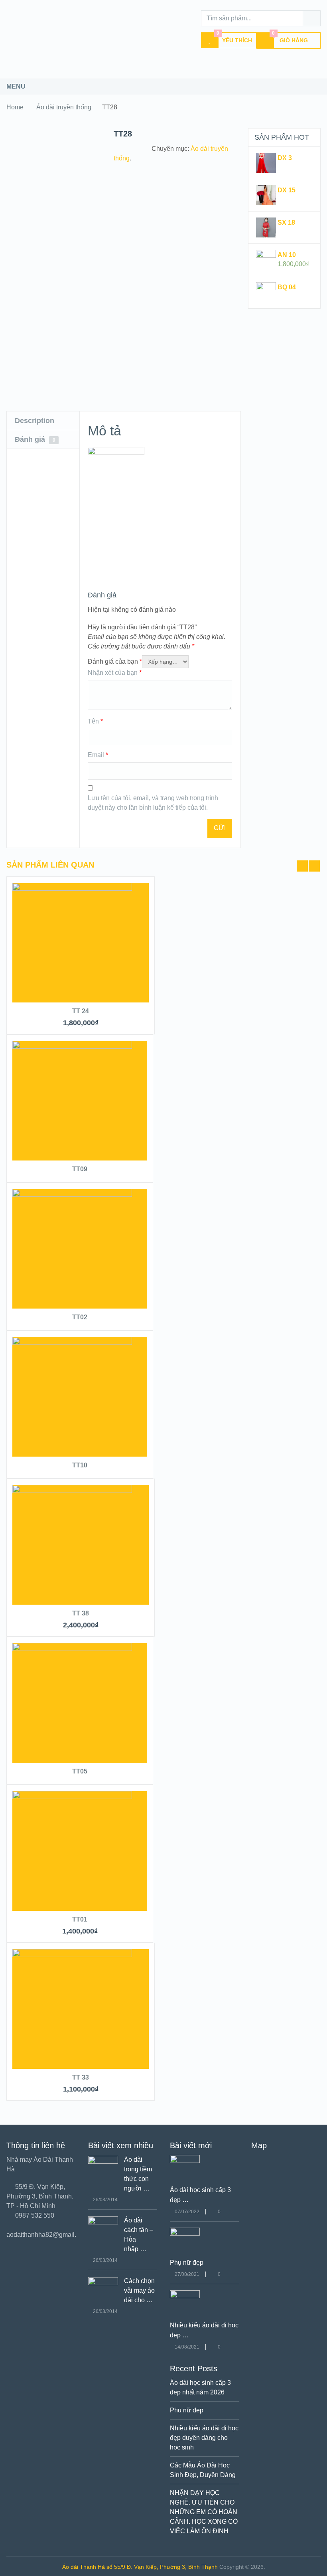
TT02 (80, 1317)
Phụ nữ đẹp (187, 2263)
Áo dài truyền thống (64, 107)
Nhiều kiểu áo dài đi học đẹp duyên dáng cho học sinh (204, 2438)
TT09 (80, 1169)
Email (98, 755)
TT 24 (81, 1011)
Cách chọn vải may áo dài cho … (139, 2290)
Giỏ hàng (290, 38)
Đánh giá (35, 439)
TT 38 (81, 1613)
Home (15, 107)
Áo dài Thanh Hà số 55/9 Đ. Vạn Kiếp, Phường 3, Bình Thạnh (140, 2567)
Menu (16, 86)
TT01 (80, 1919)
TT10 (80, 1465)
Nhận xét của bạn (115, 673)
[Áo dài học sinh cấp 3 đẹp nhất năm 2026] (185, 2161)
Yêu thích (234, 38)
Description (34, 421)
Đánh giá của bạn (115, 661)
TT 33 (81, 2077)
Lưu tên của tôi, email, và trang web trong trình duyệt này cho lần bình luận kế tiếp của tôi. (153, 803)
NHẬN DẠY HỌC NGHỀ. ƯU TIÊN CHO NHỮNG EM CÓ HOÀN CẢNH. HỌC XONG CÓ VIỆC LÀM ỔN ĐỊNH (204, 2512)
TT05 (80, 1771)
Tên (95, 721)
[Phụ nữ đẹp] (185, 2233)
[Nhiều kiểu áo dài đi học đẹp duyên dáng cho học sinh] (185, 2296)
